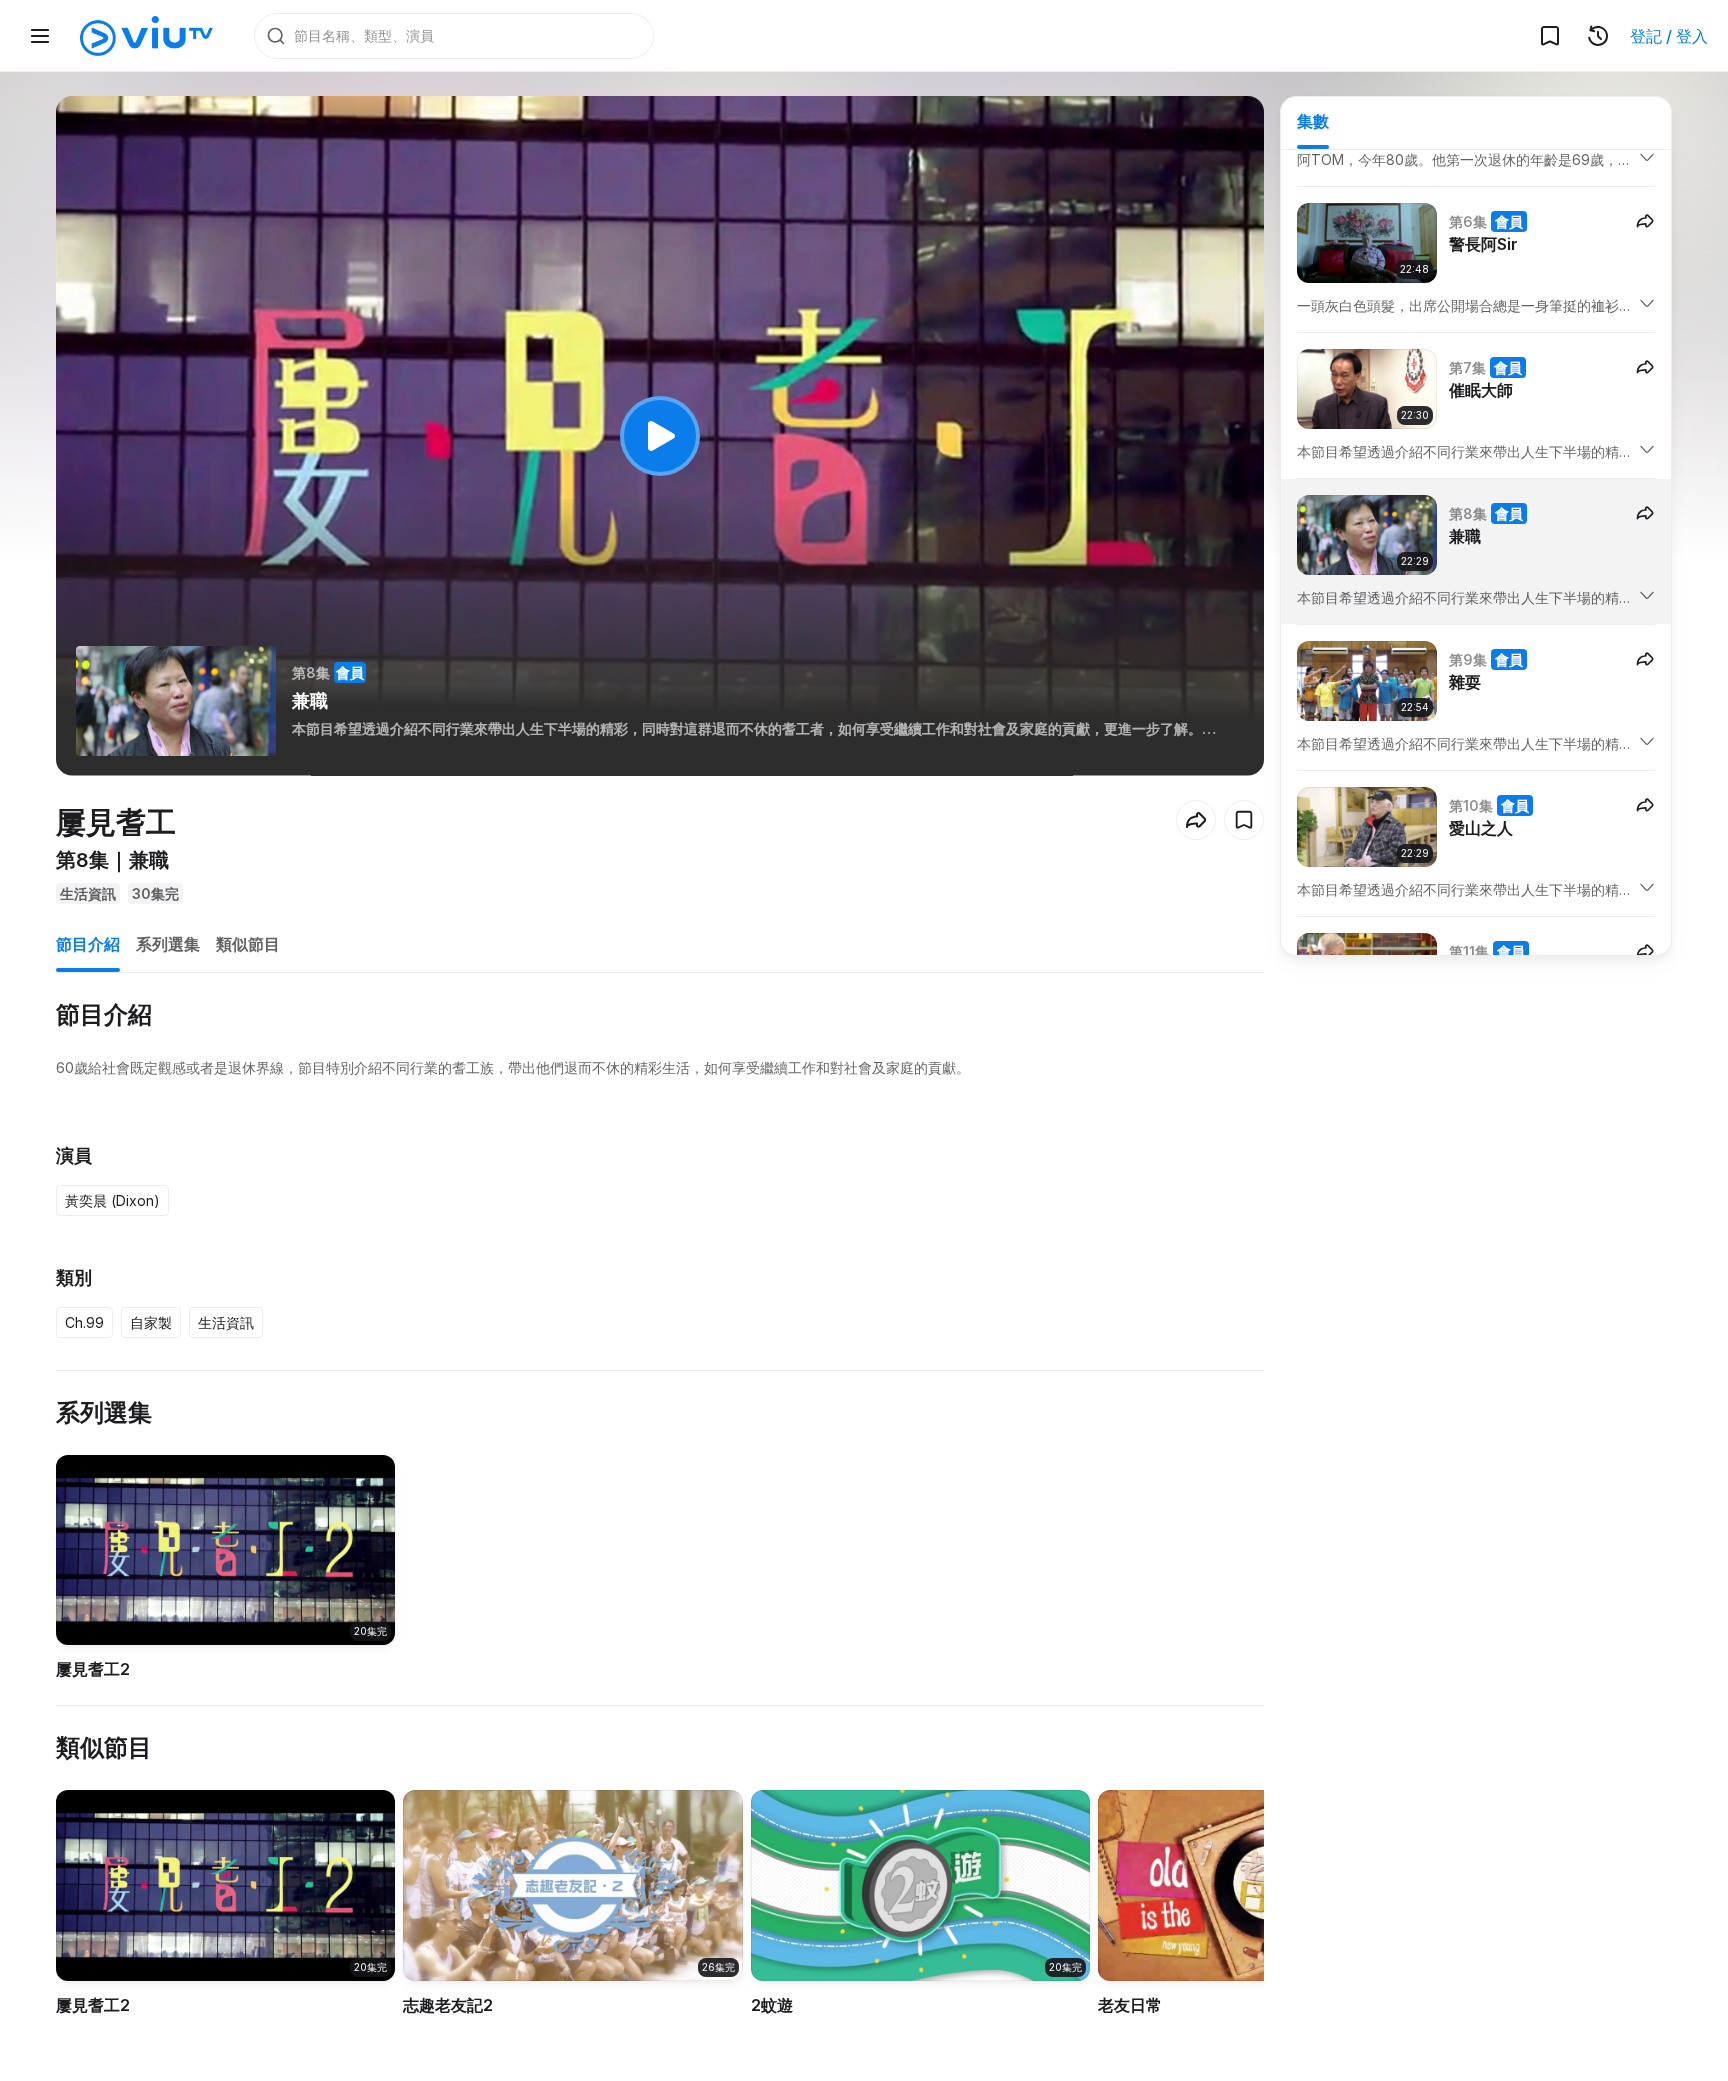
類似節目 (248, 944)
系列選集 (168, 944)
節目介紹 (88, 944)
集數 (1313, 121)
